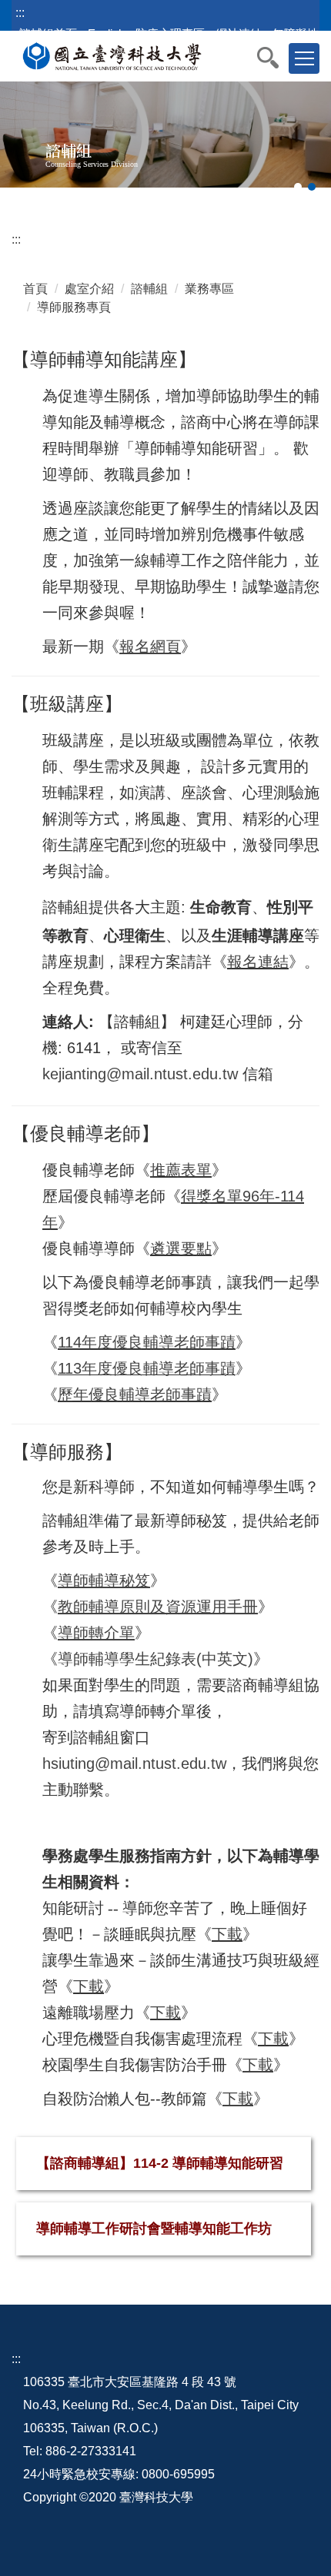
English (106, 33)
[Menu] (304, 58)
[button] (276, 58)
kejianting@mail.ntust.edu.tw (140, 1074)
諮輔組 (149, 289)
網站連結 (239, 33)
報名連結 (258, 962)
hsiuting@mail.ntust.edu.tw (134, 1763)
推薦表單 (181, 1170)
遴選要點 (181, 1248)
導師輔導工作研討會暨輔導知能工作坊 (154, 2229)
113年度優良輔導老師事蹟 (147, 1368)
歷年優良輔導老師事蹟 (135, 1394)
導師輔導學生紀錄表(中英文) (155, 1659)
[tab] (298, 187)
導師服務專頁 (74, 307)
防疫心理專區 (170, 33)
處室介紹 (89, 289)
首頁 (35, 289)
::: (20, 13)
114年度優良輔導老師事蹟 (147, 1342)
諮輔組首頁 (48, 33)
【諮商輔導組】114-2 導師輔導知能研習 (160, 2163)
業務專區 (209, 289)
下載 (227, 1934)
